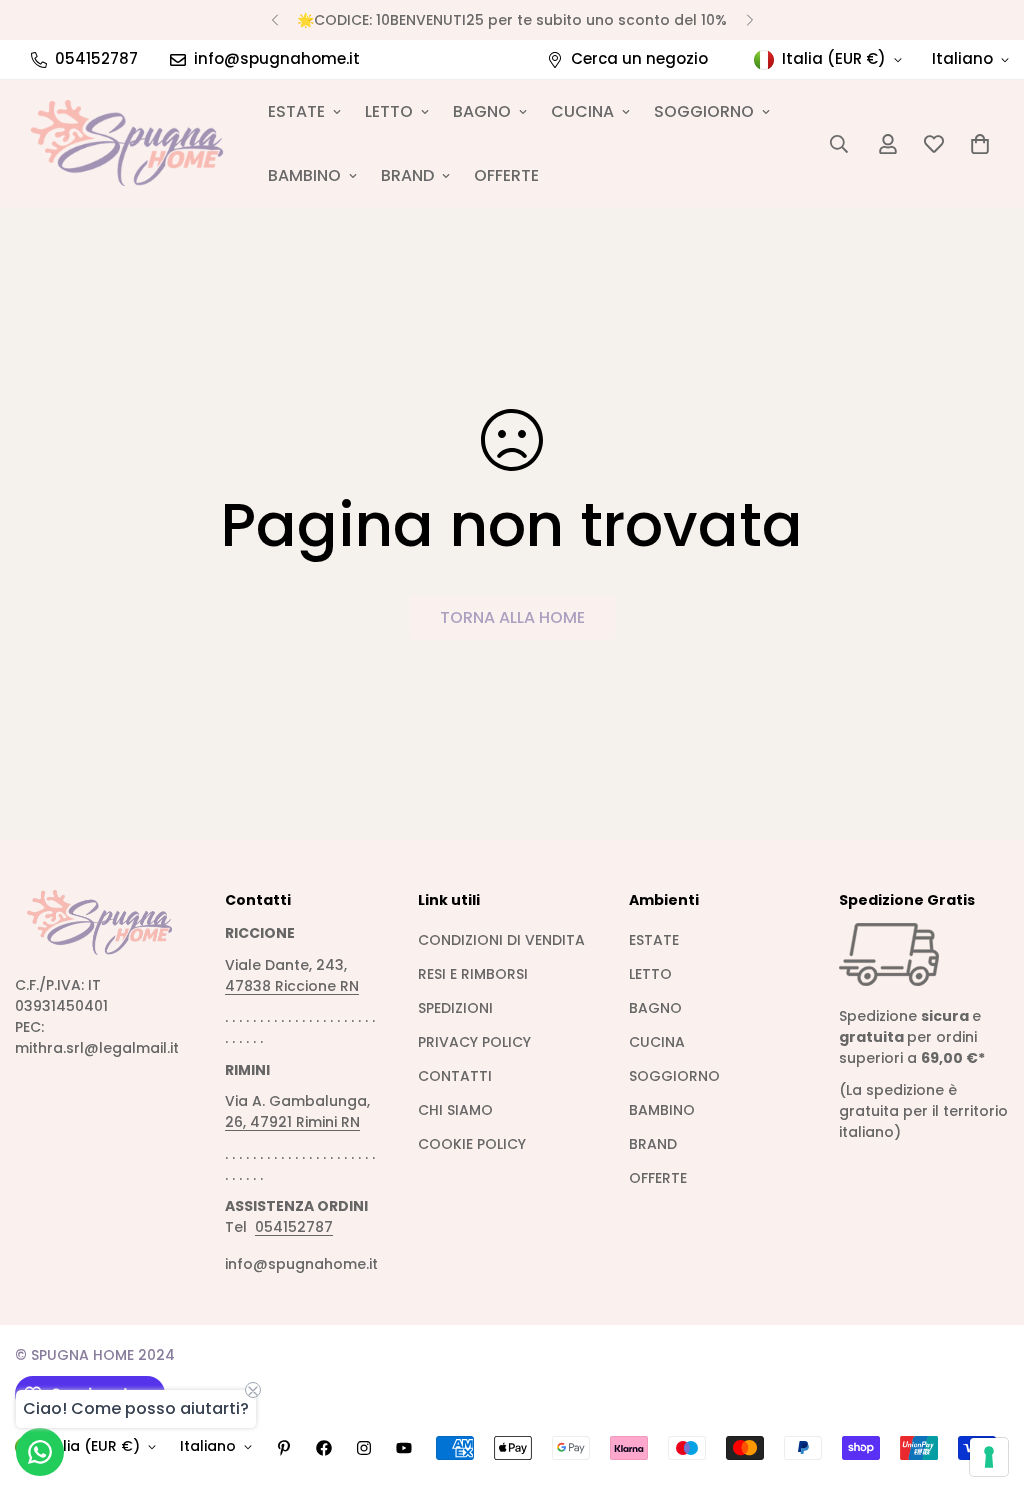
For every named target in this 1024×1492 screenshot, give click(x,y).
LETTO (389, 111)
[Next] (749, 20)
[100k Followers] (364, 1448)
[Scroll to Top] (985, 1383)
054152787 (294, 1227)
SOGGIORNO (704, 111)
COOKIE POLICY (472, 1144)
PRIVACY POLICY (474, 1042)
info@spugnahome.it (301, 1264)
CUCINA (582, 111)
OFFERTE (506, 175)
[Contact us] (40, 1452)
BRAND (407, 175)
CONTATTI (455, 1076)
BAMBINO (304, 175)
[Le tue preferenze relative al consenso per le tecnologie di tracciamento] (989, 1457)
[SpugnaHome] (127, 144)
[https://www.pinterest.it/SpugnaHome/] (284, 1448)
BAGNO (482, 111)
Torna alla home (512, 617)
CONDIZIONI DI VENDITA (501, 940)
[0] (980, 144)
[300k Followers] (324, 1448)
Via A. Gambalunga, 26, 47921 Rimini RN (297, 1111)
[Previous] (274, 20)
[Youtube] (404, 1448)
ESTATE (296, 111)
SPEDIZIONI (455, 1008)
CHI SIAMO (455, 1110)
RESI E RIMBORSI (473, 974)
